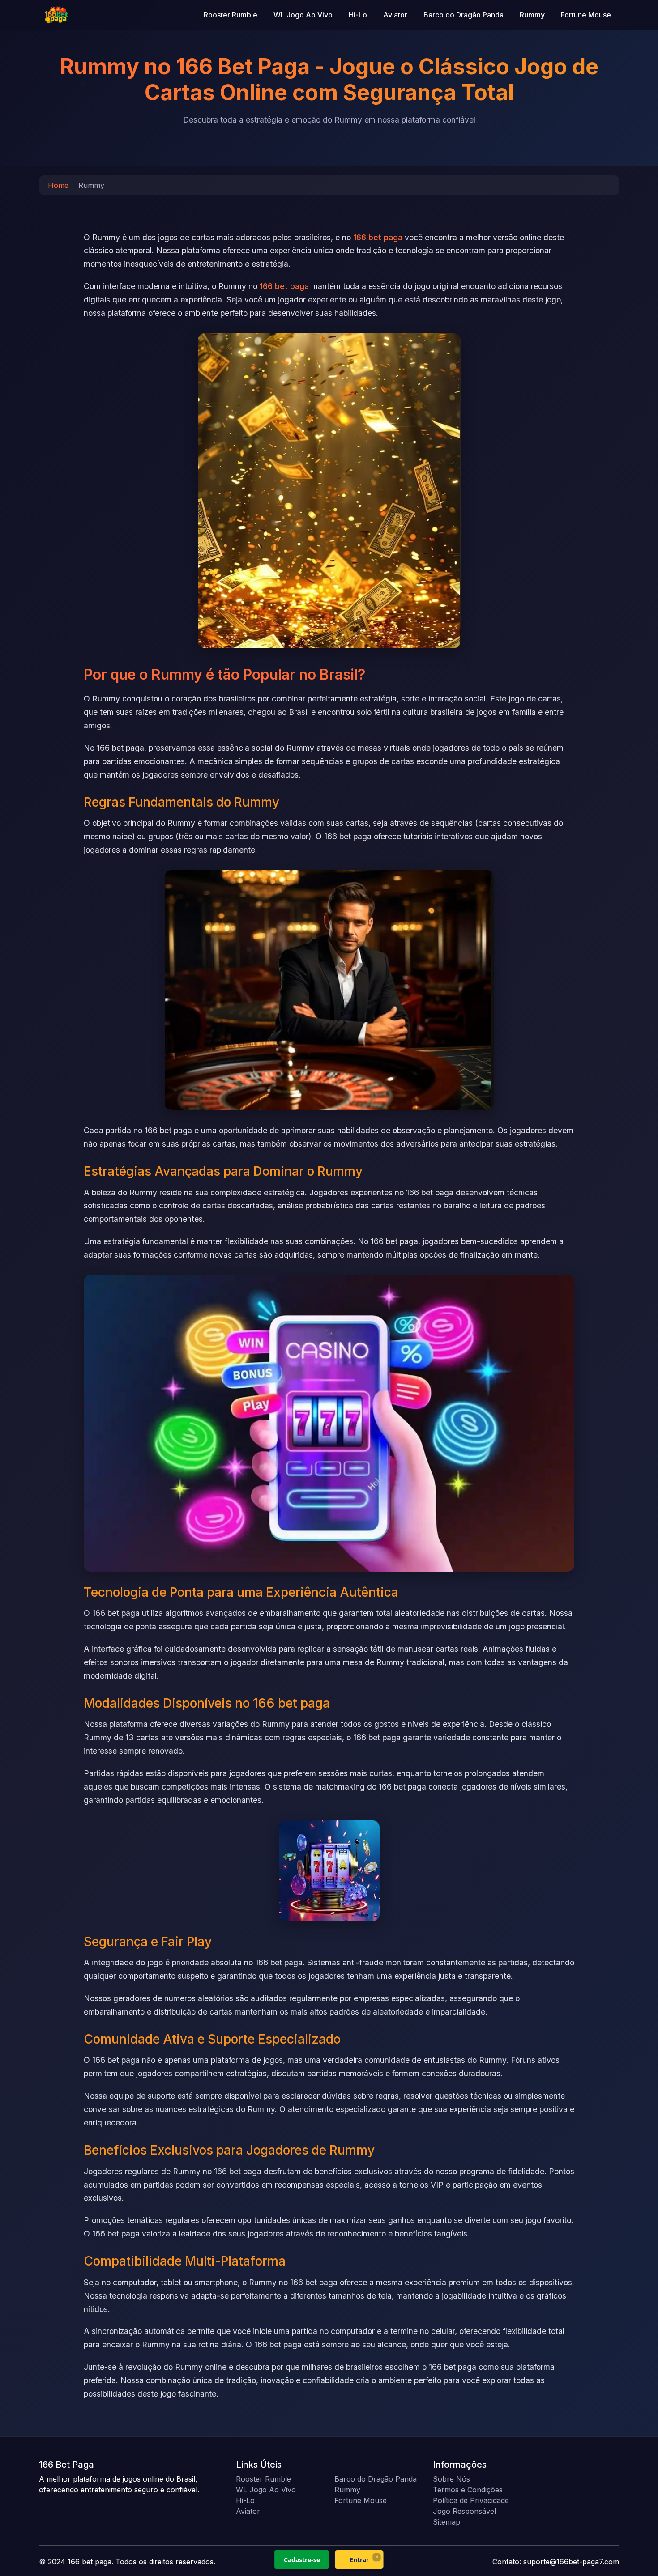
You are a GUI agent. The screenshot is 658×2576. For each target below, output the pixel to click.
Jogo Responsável (464, 2511)
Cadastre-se (302, 2560)
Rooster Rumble (231, 15)
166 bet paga (378, 237)
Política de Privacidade (471, 2500)
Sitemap (446, 2522)
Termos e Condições (468, 2490)
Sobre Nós (451, 2479)
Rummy (532, 15)
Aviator (395, 15)
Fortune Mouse (586, 15)
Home (58, 185)
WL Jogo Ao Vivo (303, 15)
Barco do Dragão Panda (464, 15)
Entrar (359, 2560)
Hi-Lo (358, 15)
